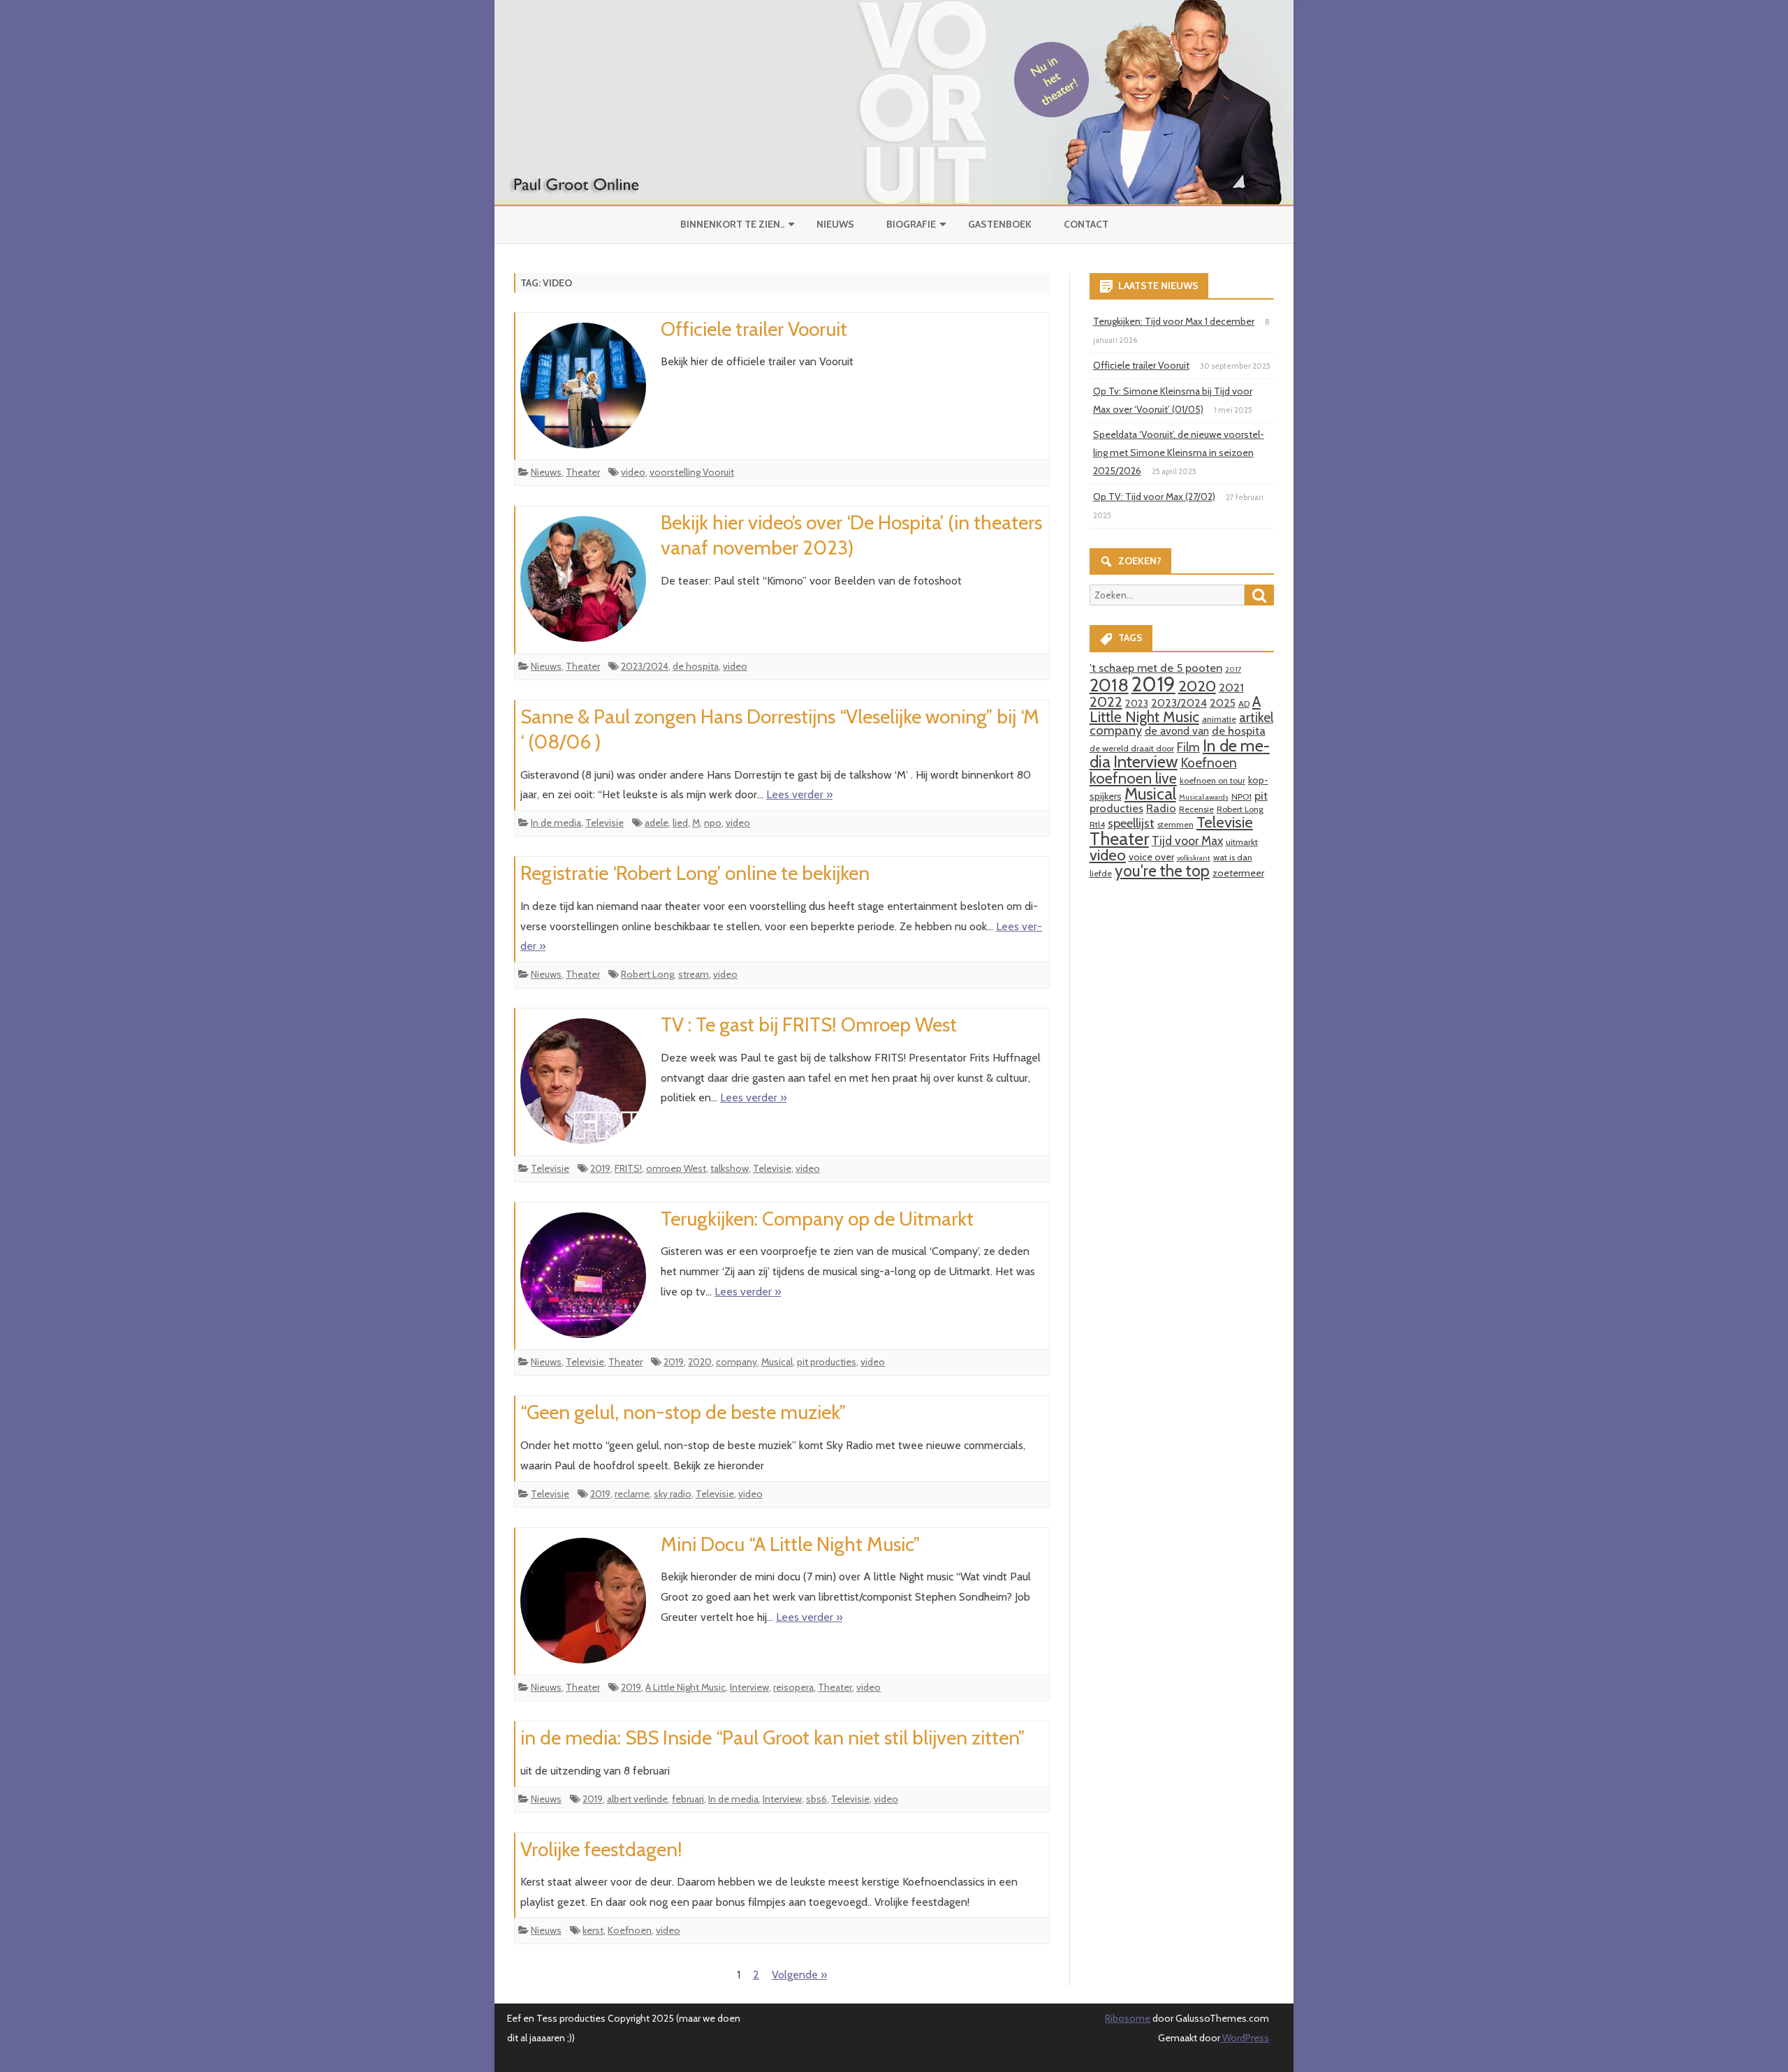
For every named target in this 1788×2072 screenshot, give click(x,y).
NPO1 (1241, 796)
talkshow (730, 1168)
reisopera (793, 1687)
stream (694, 974)
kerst (593, 1930)
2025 (1223, 703)
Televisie (604, 823)
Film (1188, 747)
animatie (1219, 719)
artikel (1256, 717)
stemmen (1175, 824)
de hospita (696, 666)
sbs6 (816, 1799)
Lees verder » (799, 794)
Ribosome (1128, 2018)
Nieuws (835, 224)
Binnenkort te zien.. (732, 224)
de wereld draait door (1132, 748)
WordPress (1245, 2038)
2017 (1233, 669)
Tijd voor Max (1187, 840)
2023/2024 (645, 666)
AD (1244, 704)
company (737, 1362)
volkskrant (1194, 858)
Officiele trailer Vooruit (754, 329)
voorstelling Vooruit (692, 472)
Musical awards (1204, 797)
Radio (1161, 808)
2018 (1109, 685)
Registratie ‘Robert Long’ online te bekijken (695, 873)
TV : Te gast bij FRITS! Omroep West (809, 1024)
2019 (600, 1168)
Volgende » (799, 1975)
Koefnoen (630, 1930)
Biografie (911, 224)
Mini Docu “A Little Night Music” (790, 1544)
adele (657, 823)
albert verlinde (637, 1799)
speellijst (1131, 823)
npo (713, 823)
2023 (1137, 703)
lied (680, 823)
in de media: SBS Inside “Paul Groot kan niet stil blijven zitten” (772, 1737)
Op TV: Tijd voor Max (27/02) (1154, 497)
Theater (583, 472)
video (633, 472)
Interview (749, 1687)
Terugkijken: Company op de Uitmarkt (817, 1219)
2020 (700, 1362)
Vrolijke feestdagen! (601, 1849)
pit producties (827, 1362)
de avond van (1177, 731)
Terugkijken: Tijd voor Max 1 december (1174, 321)
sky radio (673, 1494)
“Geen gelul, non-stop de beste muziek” (683, 1412)
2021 (1231, 687)
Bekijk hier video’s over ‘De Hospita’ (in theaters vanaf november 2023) (851, 535)
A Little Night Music (686, 1687)
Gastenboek (1000, 224)
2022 (1106, 701)
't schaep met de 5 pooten (1156, 668)
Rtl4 (1097, 824)
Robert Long (647, 974)
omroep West (676, 1168)
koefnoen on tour (1212, 780)
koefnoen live (1133, 778)
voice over (1151, 857)
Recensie (1196, 809)
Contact (1086, 224)
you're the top (1162, 871)
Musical (777, 1362)
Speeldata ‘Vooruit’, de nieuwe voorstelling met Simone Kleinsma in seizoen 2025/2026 (1179, 453)
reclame (632, 1494)
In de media (556, 823)
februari (688, 1799)
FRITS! (628, 1168)
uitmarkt (1242, 842)
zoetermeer (1238, 873)
